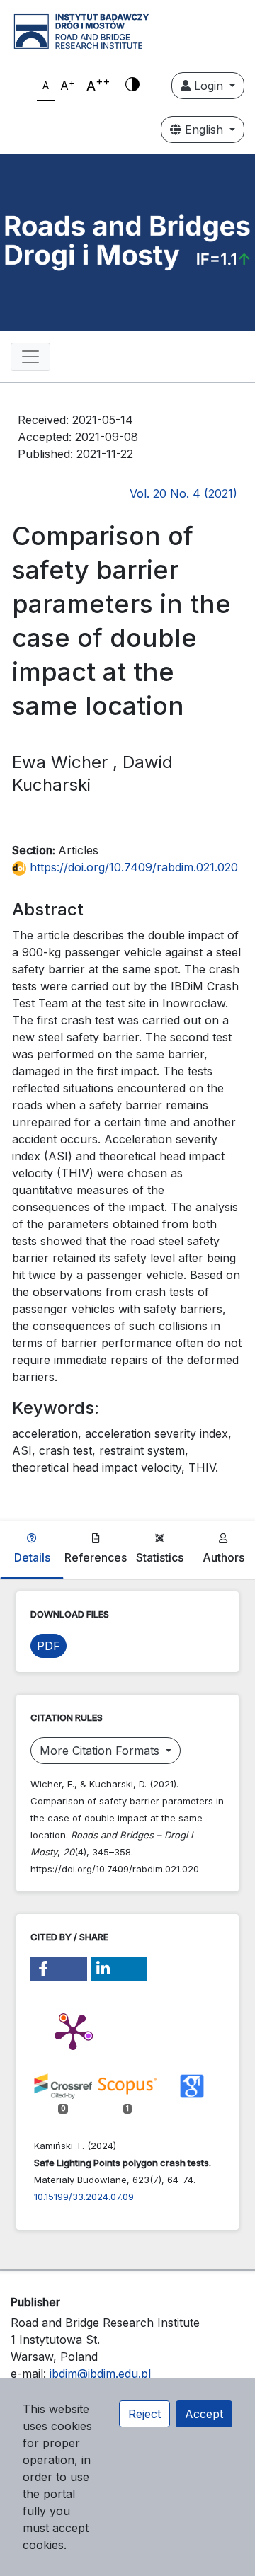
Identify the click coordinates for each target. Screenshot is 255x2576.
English (204, 130)
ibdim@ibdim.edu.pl (100, 2374)
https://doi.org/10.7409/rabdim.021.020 (132, 867)
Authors (223, 1557)
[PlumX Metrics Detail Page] (73, 2031)
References (96, 1557)
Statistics (160, 1557)
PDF (49, 1646)
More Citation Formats (101, 1751)
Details (32, 1557)
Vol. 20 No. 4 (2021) (183, 493)
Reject (144, 2414)
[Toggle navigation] (30, 357)
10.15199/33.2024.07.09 (84, 2197)
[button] (59, 1969)
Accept (204, 2414)
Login (209, 86)
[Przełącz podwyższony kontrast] (132, 86)
